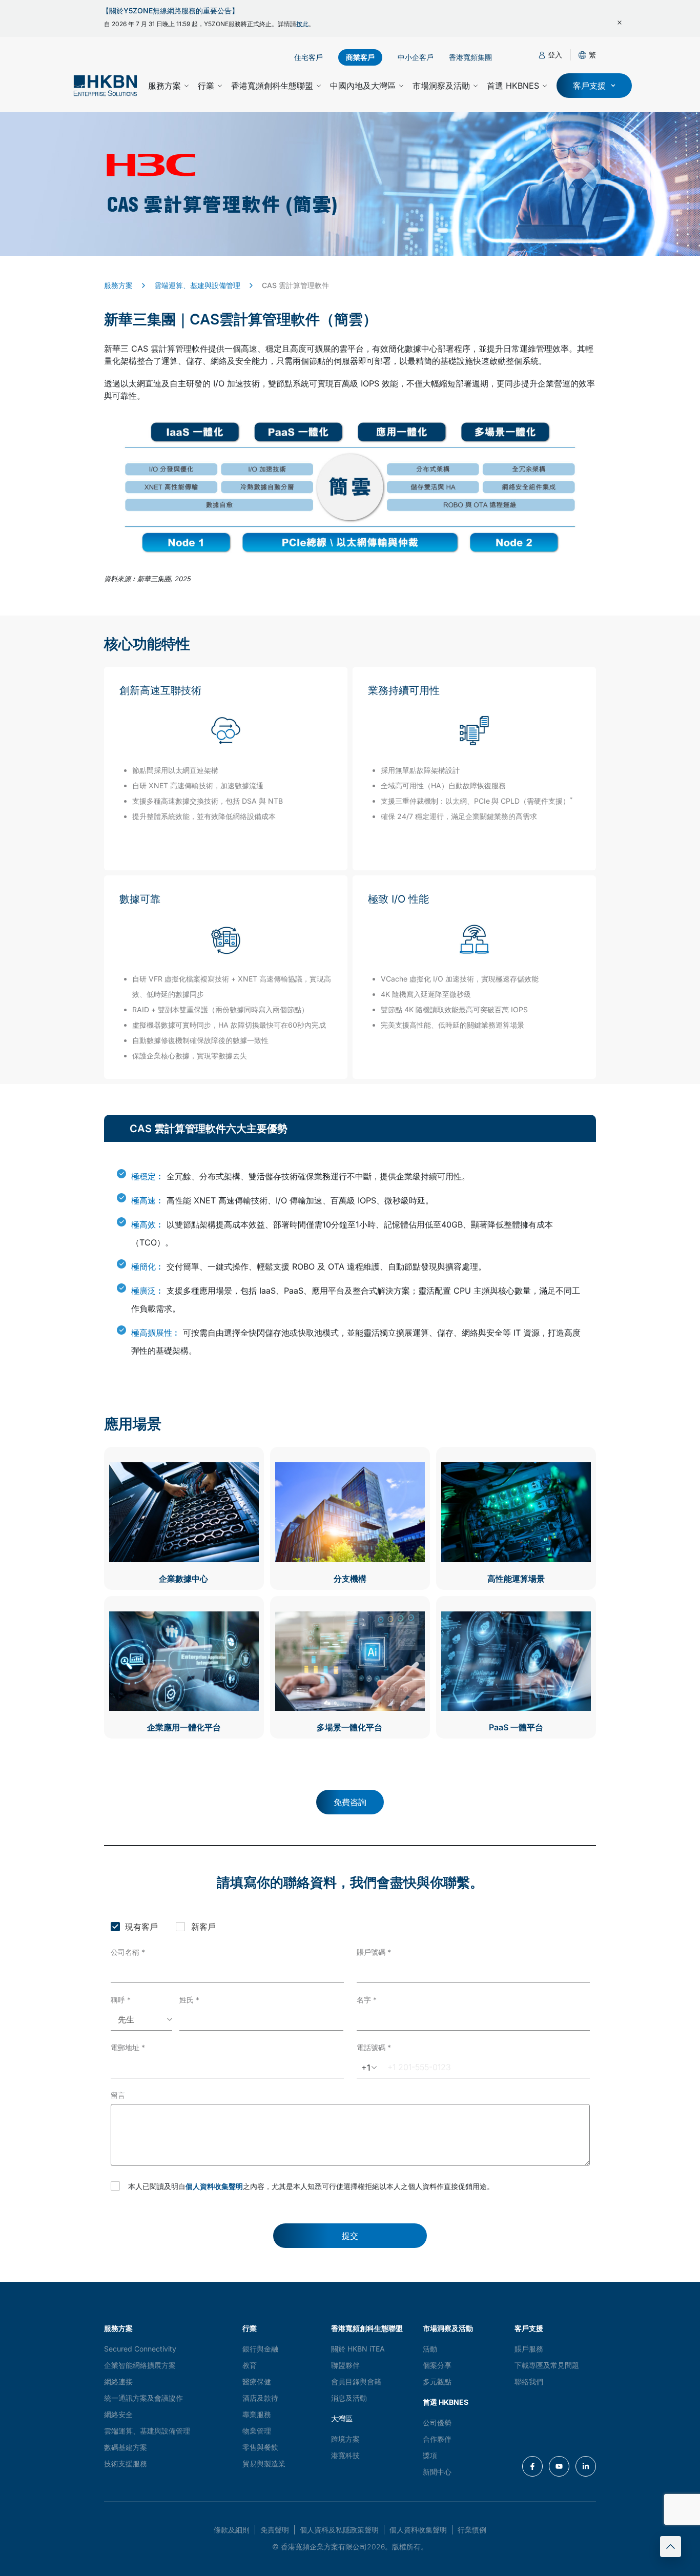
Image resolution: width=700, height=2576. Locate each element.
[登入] (542, 55)
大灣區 (342, 2418)
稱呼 (121, 2000)
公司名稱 (128, 1952)
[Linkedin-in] (586, 2466)
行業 (206, 86)
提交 (350, 2236)
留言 (118, 2095)
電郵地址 (128, 2047)
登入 (555, 55)
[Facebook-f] (532, 2466)
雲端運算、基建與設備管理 (197, 285)
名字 (367, 2000)
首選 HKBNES (513, 86)
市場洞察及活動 (441, 86)
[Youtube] (559, 2466)
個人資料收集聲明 (214, 2186)
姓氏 (189, 2000)
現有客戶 (141, 1927)
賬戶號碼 (374, 1952)
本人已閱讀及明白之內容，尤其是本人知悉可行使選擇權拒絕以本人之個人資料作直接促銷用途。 (311, 2186)
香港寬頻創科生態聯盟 (272, 86)
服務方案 (164, 86)
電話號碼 (374, 2047)
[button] (592, 55)
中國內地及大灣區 (363, 86)
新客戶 (203, 1927)
